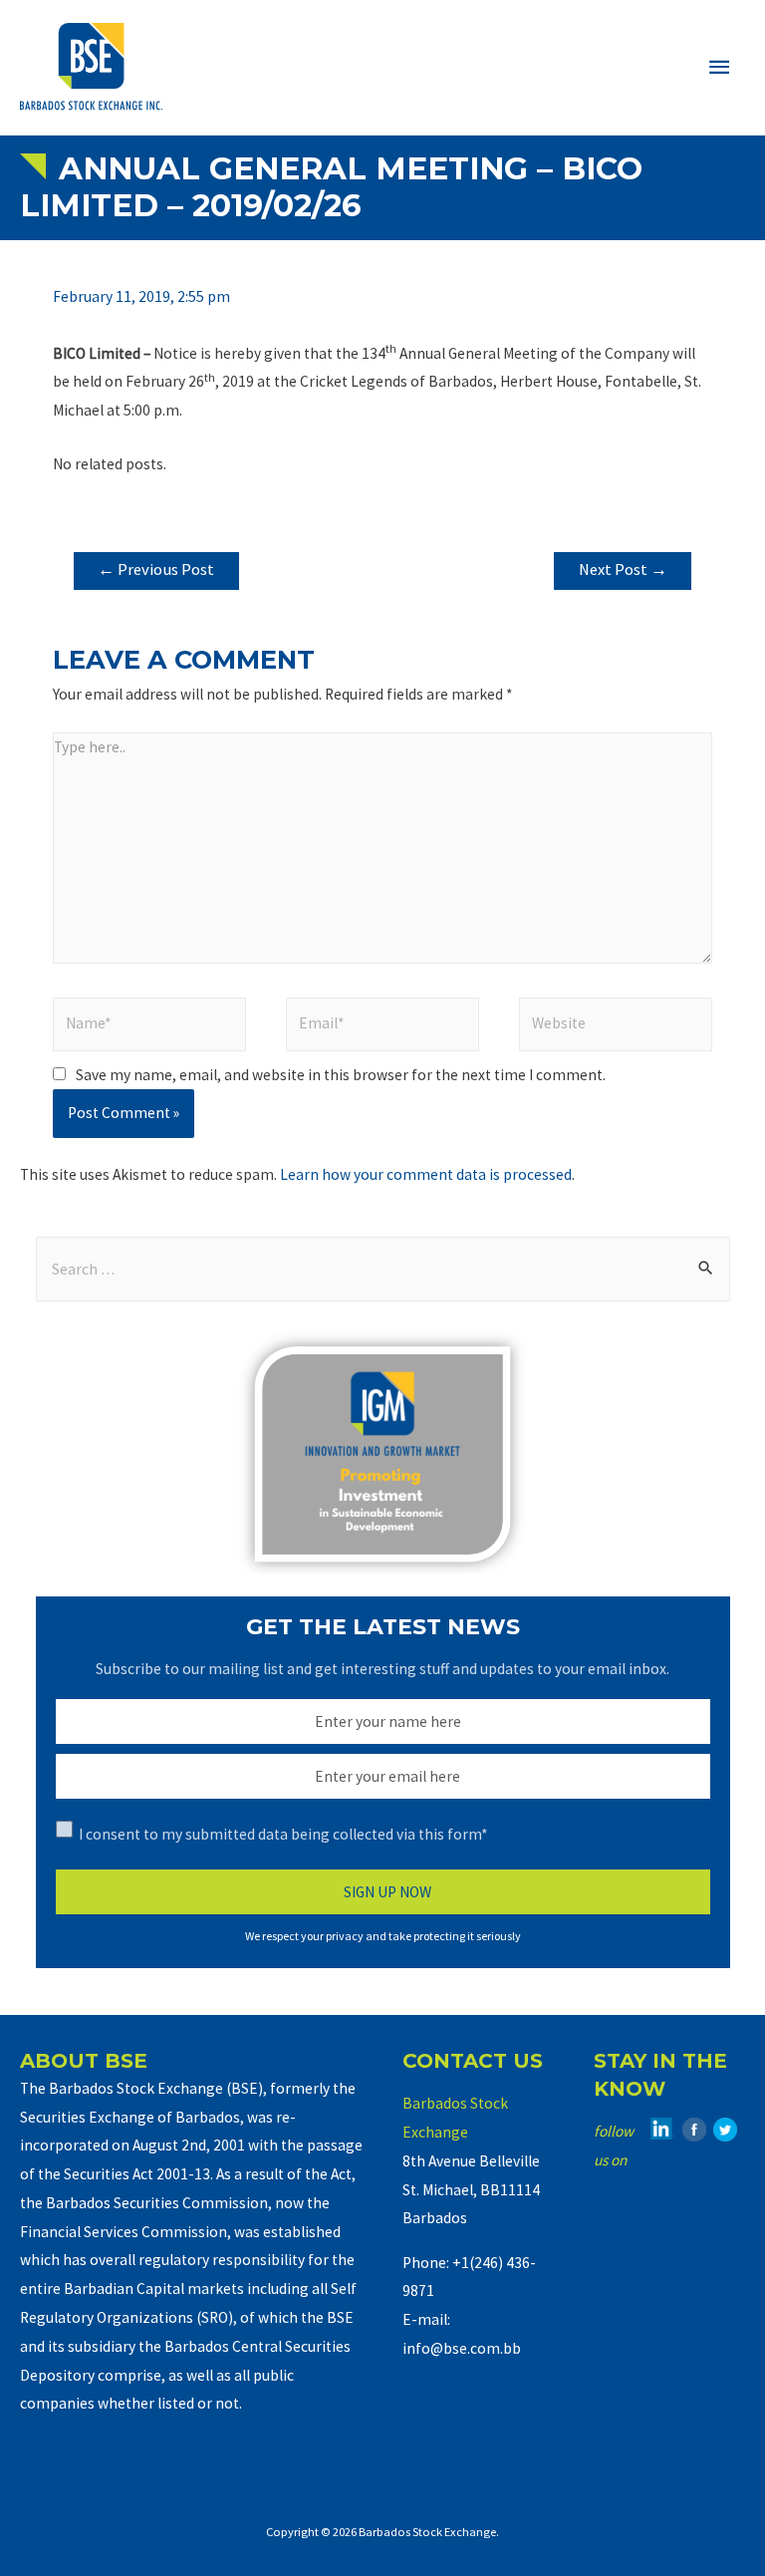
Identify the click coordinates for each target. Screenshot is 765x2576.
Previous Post (156, 570)
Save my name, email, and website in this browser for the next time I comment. (341, 1075)
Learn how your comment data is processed (426, 1174)
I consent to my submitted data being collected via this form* (283, 1834)
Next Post (623, 570)
